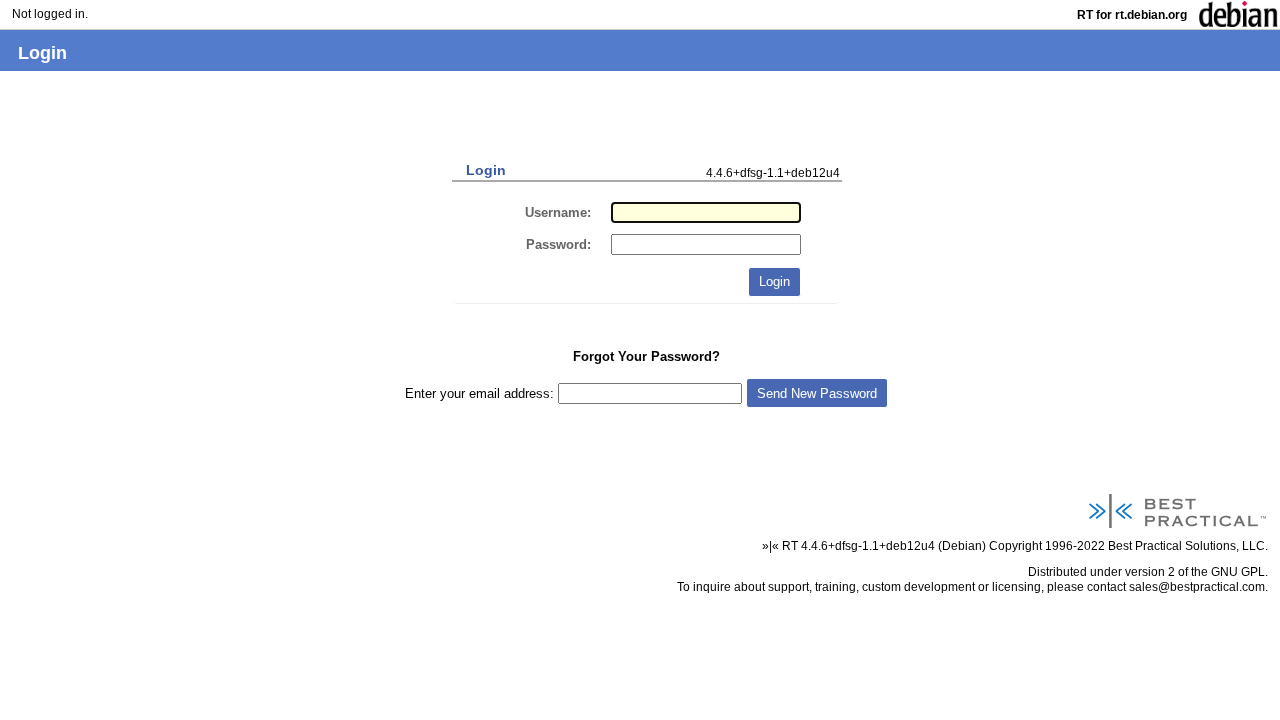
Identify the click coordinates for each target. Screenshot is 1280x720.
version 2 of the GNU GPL (1195, 571)
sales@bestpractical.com (1197, 586)
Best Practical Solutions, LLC (1186, 545)
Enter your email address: (481, 393)
